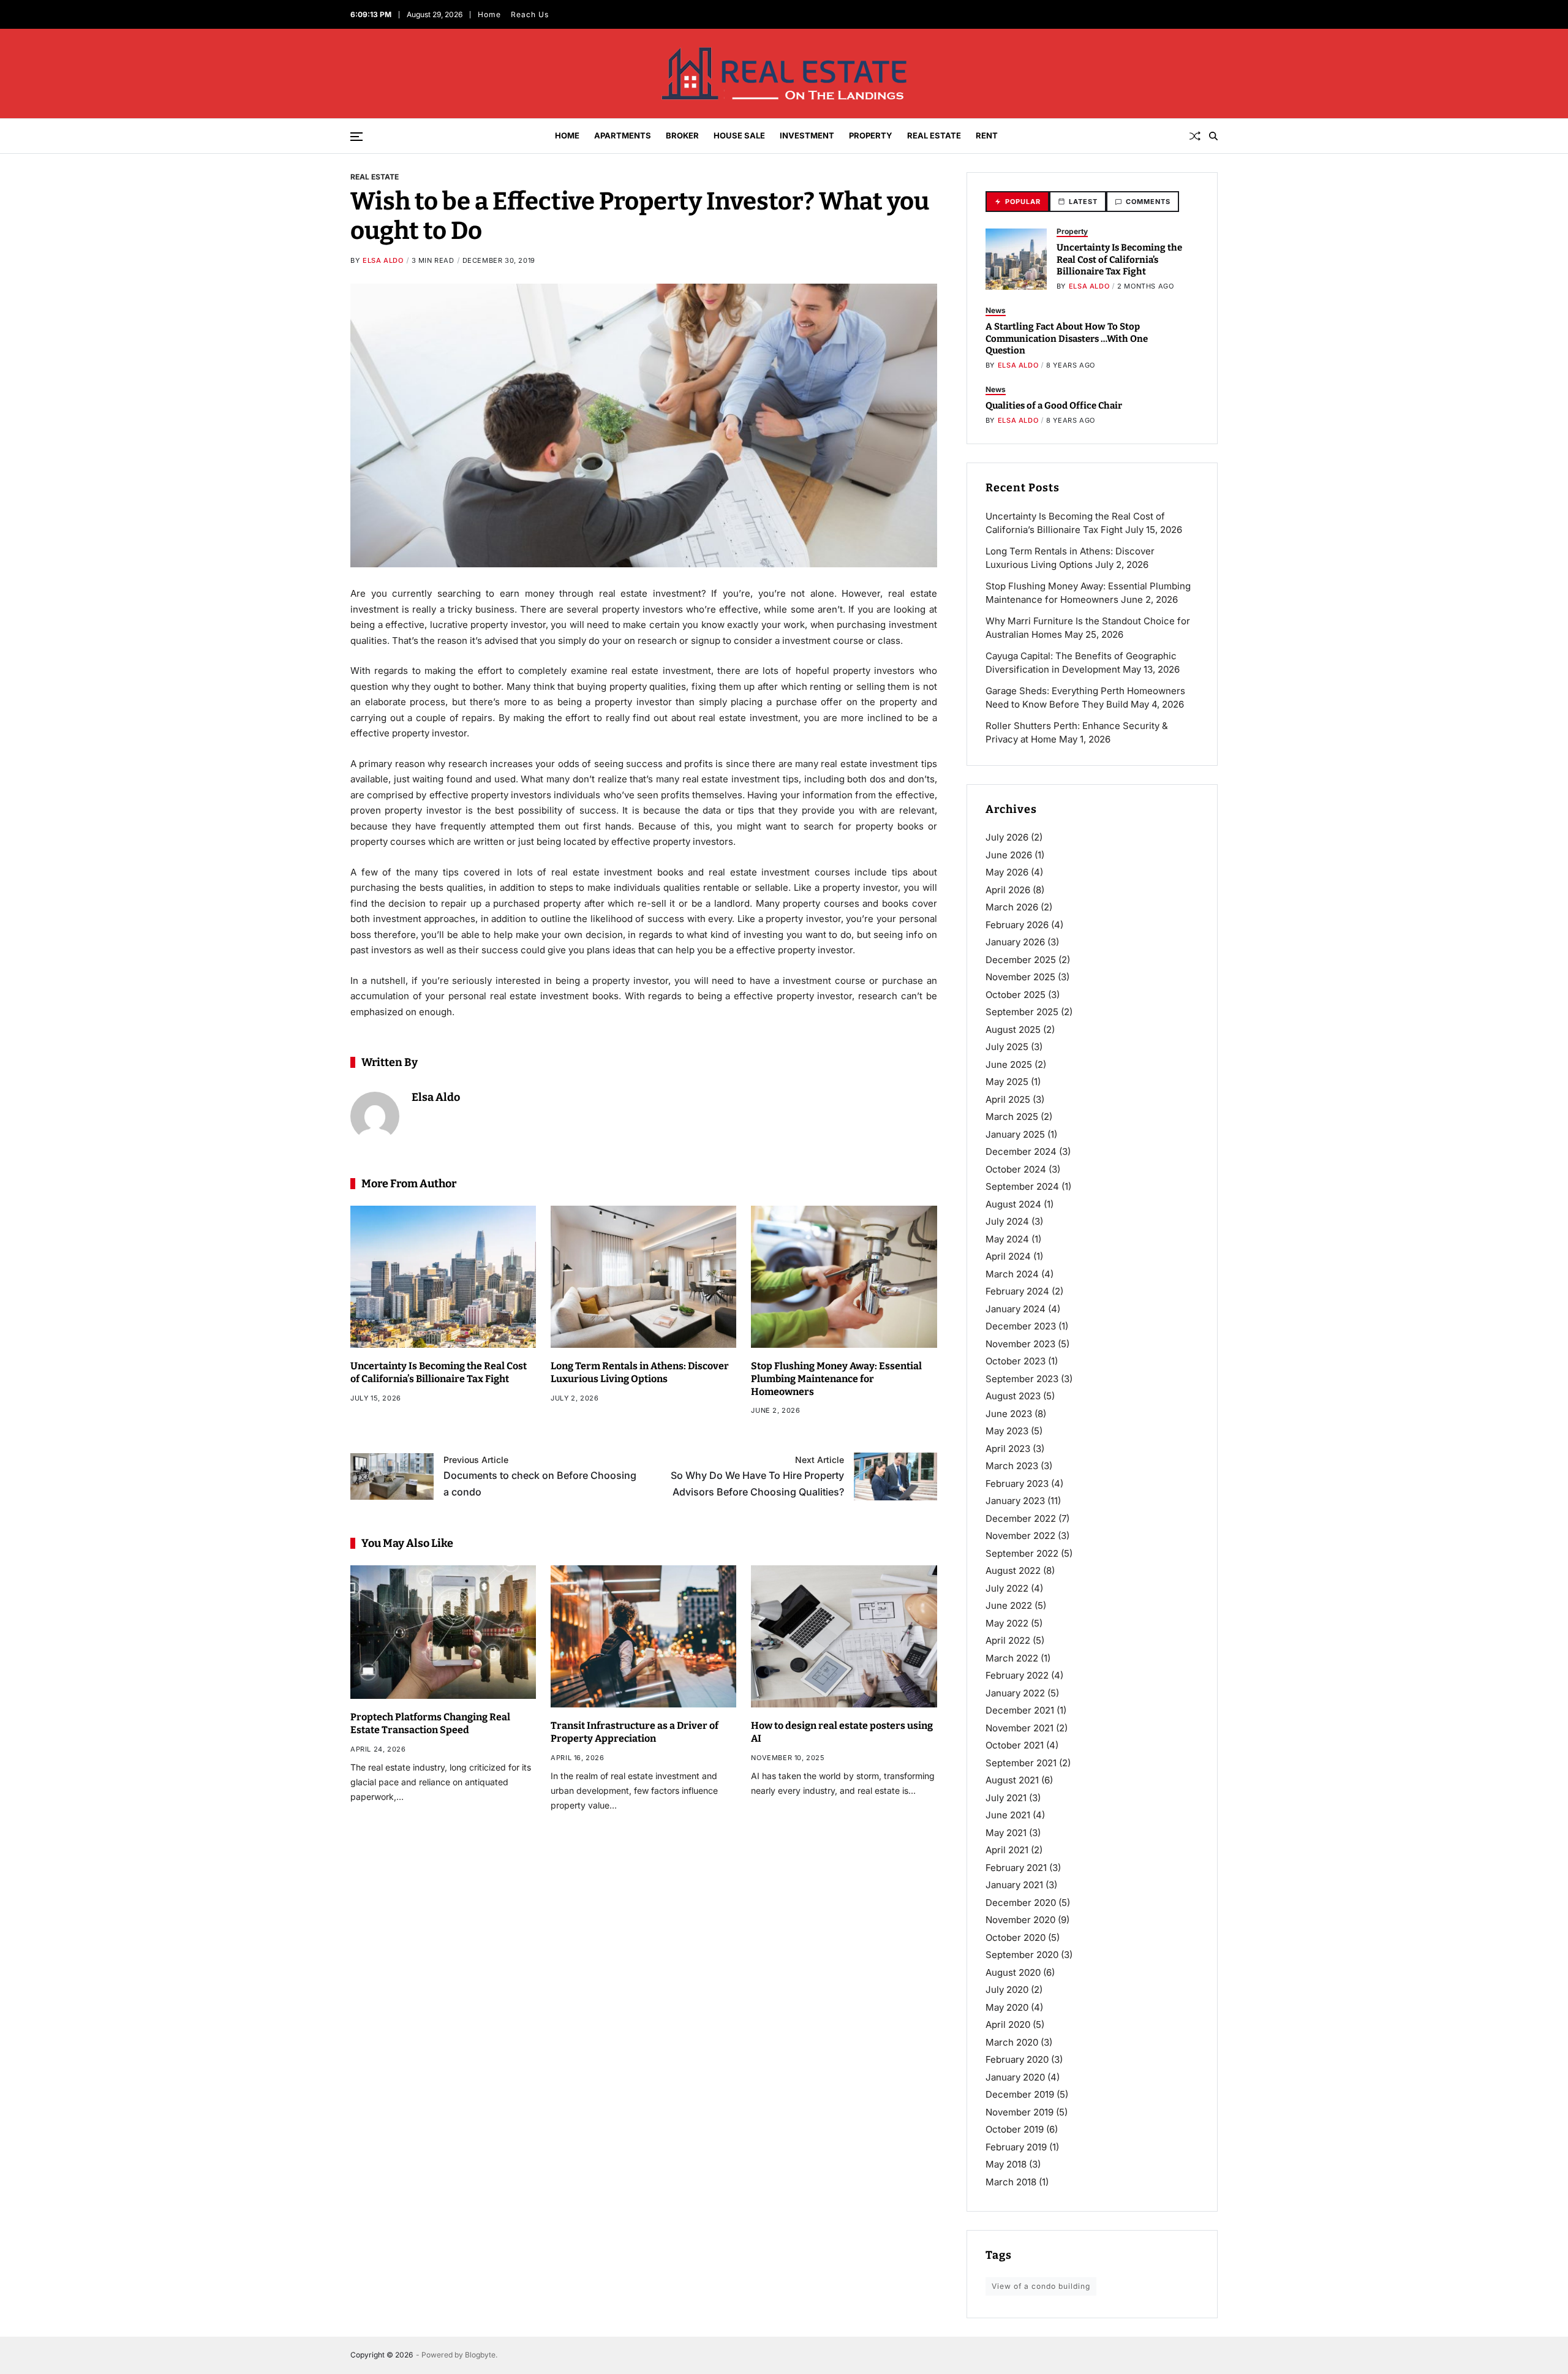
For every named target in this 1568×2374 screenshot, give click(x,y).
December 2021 (1020, 1710)
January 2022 (1015, 1693)
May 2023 (1007, 1431)
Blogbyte (480, 2355)
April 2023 (1008, 1449)
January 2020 (1015, 2077)
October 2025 (1016, 995)
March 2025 (1012, 1117)
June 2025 (1009, 1064)
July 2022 (1007, 1588)
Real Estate (934, 135)
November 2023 (1020, 1344)
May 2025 (1007, 1082)
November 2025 (1020, 977)
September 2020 (1022, 1955)
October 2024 (1016, 1169)
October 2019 (1015, 2129)
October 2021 (1015, 1745)
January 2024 (1016, 1309)
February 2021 (1016, 1868)
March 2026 (1012, 907)
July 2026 (1007, 837)
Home (489, 14)
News (996, 310)
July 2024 (1007, 1221)
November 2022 (1020, 1536)
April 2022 (1008, 1640)
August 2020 (1013, 1972)
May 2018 (1006, 2164)
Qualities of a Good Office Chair (1054, 406)
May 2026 (1007, 872)
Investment (807, 135)
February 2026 (1017, 925)
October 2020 (1016, 1937)
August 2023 (1013, 1396)
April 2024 (1008, 1256)
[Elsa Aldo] (375, 1116)
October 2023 (1016, 1361)
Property (871, 135)
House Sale (739, 135)
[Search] (1213, 136)
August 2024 (1013, 1204)
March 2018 (1011, 2182)
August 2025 (1013, 1030)
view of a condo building (1041, 2286)
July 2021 (1006, 1798)
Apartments (623, 135)
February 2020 (1017, 2059)
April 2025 (1008, 1099)
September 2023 (1022, 1379)
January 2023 (1015, 1501)
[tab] (1017, 202)
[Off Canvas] (356, 137)
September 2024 (1022, 1186)
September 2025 (1022, 1012)
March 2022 (1012, 1658)
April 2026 (1008, 890)
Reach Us (529, 14)
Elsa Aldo (383, 260)
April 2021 (1007, 1850)
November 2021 (1020, 1728)
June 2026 (1009, 855)
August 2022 (1013, 1571)
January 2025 (1015, 1134)
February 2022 (1017, 1675)
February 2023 (1017, 1484)
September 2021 (1021, 1763)
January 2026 (1015, 942)
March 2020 (1012, 2042)
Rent (987, 135)
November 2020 (1020, 1920)
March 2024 (1012, 1274)
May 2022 (1007, 1623)
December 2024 (1021, 1151)
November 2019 (1020, 2112)
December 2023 (1021, 1326)
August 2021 (1012, 1780)
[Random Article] (1195, 136)
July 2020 (1007, 1990)
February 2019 (1016, 2147)
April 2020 (1008, 2024)
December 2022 (1021, 1518)
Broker (682, 135)
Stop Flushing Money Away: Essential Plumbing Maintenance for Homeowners (836, 1379)
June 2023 (1009, 1414)
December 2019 (1020, 2094)
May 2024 (1007, 1239)
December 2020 (1021, 1903)
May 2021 (1006, 1833)
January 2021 (1014, 1885)
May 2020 (1007, 2007)
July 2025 (1007, 1047)
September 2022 (1022, 1553)
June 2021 (1008, 1815)
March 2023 (1012, 1466)
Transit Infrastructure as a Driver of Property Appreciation (635, 1732)
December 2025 (1021, 960)
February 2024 (1017, 1291)
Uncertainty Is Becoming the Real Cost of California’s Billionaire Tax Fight (1119, 259)
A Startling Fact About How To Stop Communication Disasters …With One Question (1067, 338)
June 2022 (1009, 1605)
